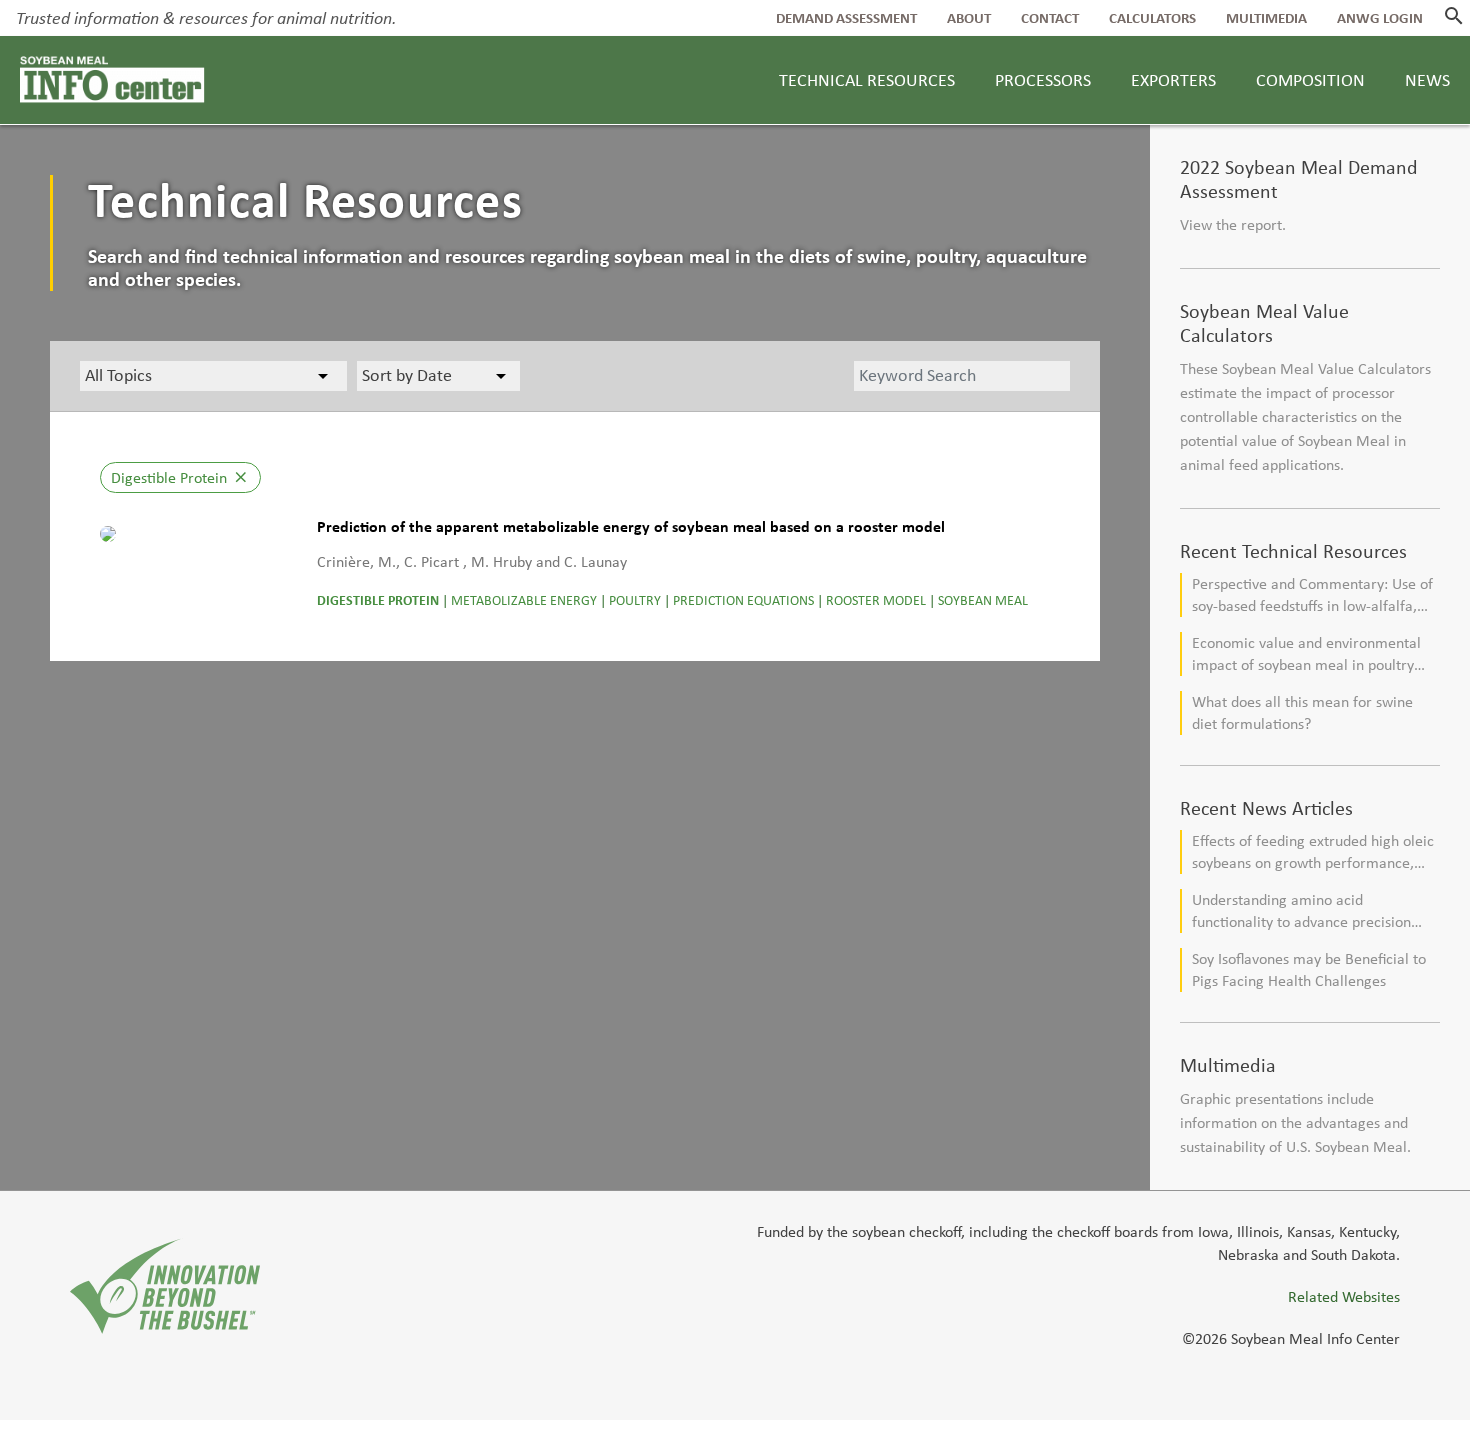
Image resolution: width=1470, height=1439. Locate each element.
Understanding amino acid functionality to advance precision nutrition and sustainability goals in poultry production (1305, 911)
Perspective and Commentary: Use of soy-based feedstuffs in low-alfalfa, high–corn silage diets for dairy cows (1312, 595)
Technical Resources (867, 80)
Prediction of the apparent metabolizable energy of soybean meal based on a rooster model (631, 526)
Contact (1050, 18)
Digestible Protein (378, 600)
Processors (1043, 80)
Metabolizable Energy (524, 600)
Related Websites (1344, 1296)
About (969, 18)
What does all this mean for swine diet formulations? (1302, 712)
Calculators (1152, 18)
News (1427, 80)
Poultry (635, 600)
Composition (1310, 80)
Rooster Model (876, 600)
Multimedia (1266, 18)
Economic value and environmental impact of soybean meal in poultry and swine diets (1306, 654)
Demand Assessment (846, 18)
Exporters (1173, 80)
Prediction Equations (743, 600)
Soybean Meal (983, 600)
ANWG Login (1380, 18)
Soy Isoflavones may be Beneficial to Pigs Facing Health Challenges (1309, 969)
